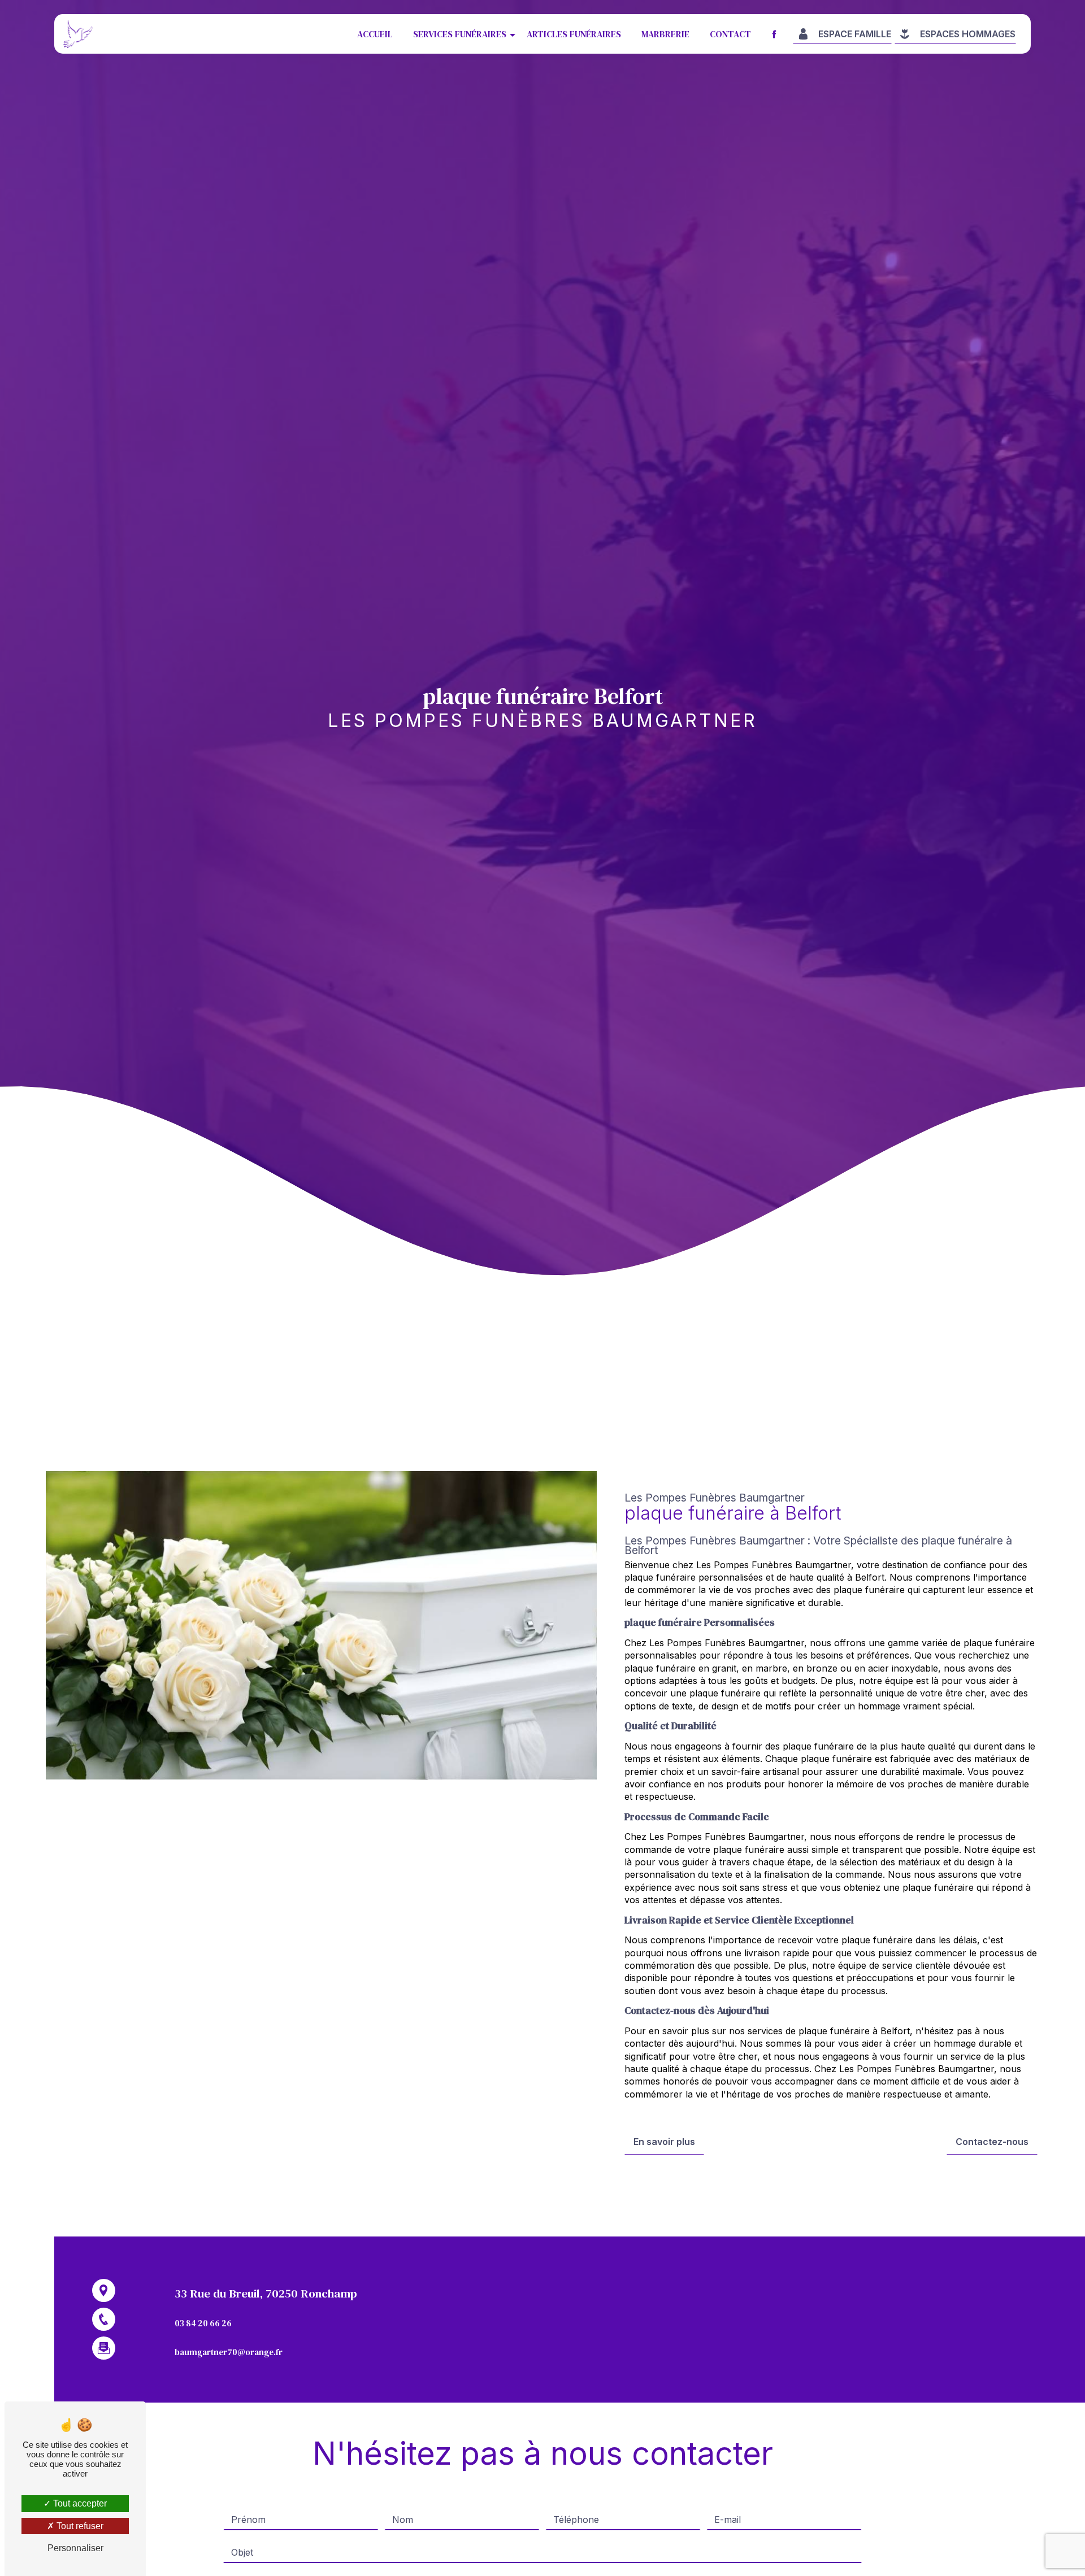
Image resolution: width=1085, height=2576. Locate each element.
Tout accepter (79, 2503)
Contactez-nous (992, 2142)
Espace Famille (855, 34)
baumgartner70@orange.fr (229, 2352)
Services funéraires (460, 34)
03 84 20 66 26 (203, 2323)
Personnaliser (75, 2548)
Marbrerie (665, 34)
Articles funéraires (574, 34)
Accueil (375, 34)
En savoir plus (664, 2142)
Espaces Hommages (968, 34)
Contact (730, 34)
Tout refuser (79, 2526)
